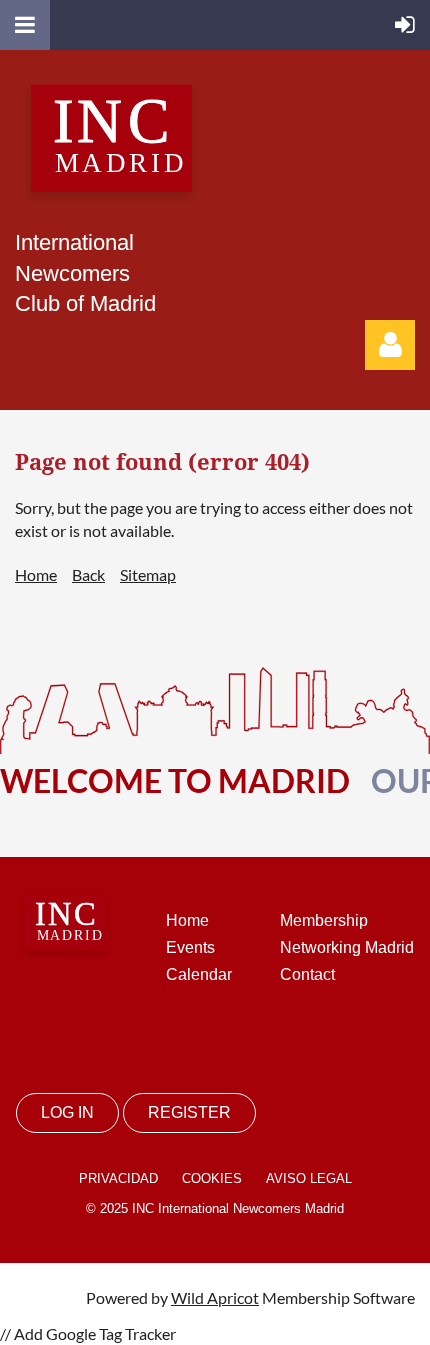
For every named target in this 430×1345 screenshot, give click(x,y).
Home (36, 574)
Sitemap (148, 574)
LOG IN (67, 1112)
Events (190, 947)
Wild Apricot (215, 1297)
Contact (307, 974)
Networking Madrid (347, 947)
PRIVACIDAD (118, 1178)
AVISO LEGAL (309, 1178)
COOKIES (212, 1178)
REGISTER (189, 1112)
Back (88, 574)
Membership (324, 920)
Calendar (199, 974)
